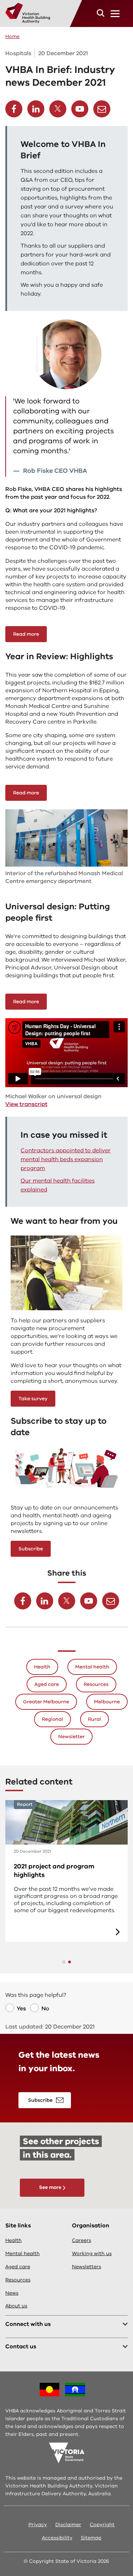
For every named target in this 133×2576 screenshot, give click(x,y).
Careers (82, 2240)
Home (12, 36)
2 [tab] (70, 1962)
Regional (52, 1719)
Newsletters (87, 2267)
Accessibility (57, 2538)
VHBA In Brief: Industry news (58, 1866)
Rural (95, 1719)
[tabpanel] (66, 1871)
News (12, 2293)
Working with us (92, 2254)
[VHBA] (28, 13)
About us (16, 2306)
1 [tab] (64, 1962)
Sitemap (91, 2538)
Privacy (38, 2525)
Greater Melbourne (46, 1702)
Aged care (47, 1684)
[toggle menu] (115, 14)
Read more (26, 634)
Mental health (92, 1667)
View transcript (26, 1104)
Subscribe (31, 1549)
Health (42, 1667)
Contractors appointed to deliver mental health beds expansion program (66, 1159)
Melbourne (107, 1702)
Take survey (33, 1399)
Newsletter (71, 1737)
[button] (101, 13)
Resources (96, 1684)
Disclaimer (68, 2525)
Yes (21, 2009)
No (45, 2009)
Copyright (102, 2525)
